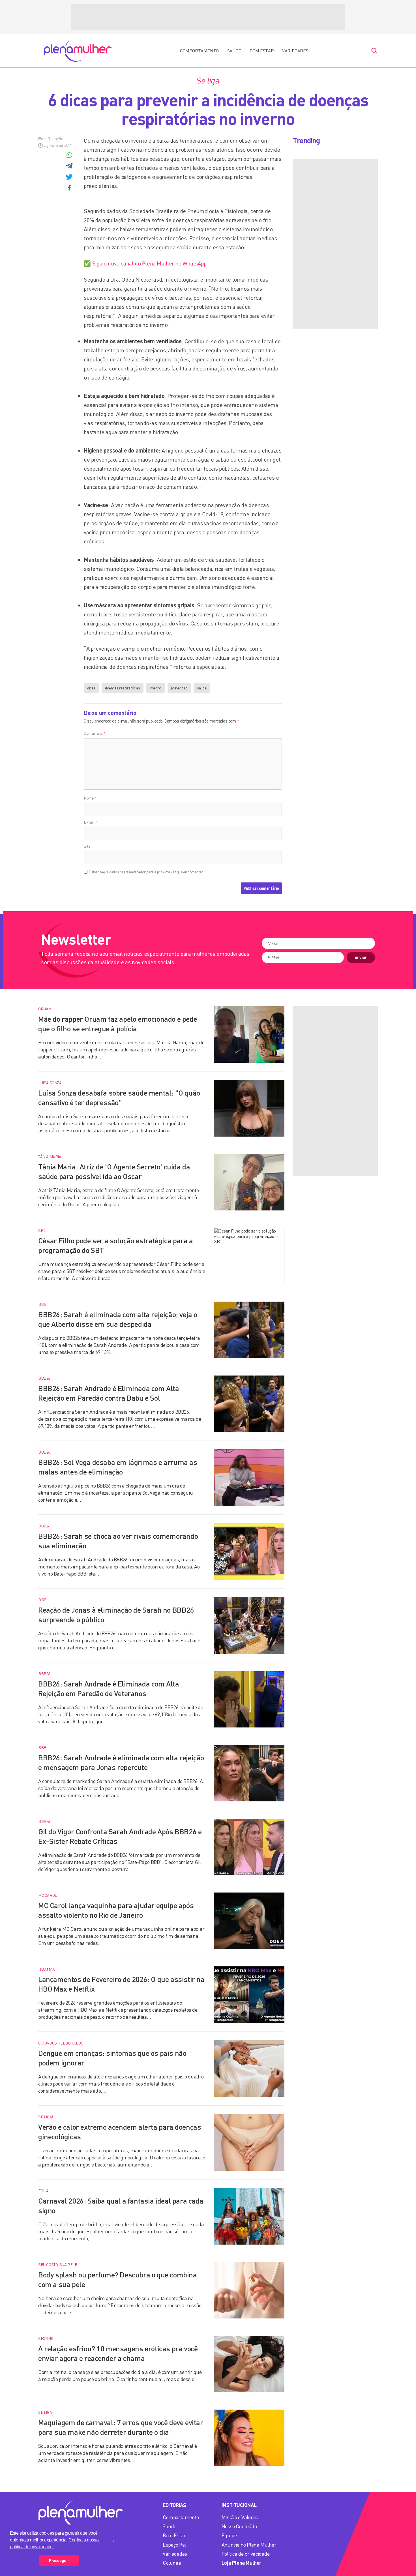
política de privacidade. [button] (32, 2547)
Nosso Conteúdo (239, 2526)
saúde (202, 688)
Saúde (234, 51)
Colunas (172, 2563)
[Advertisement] (208, 17)
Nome (90, 798)
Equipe (229, 2535)
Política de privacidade (246, 2554)
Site (87, 846)
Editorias (174, 2505)
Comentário (95, 733)
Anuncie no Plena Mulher (249, 2545)
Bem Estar (262, 51)
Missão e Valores (240, 2517)
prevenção (179, 688)
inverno (156, 688)
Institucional (239, 2505)
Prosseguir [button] (59, 2560)
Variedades (295, 51)
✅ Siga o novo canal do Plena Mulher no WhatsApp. (146, 263)
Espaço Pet (174, 2545)
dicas (91, 688)
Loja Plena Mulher (242, 2563)
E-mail (90, 822)
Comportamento (199, 51)
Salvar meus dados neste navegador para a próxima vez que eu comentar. (146, 872)
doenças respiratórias (123, 688)
